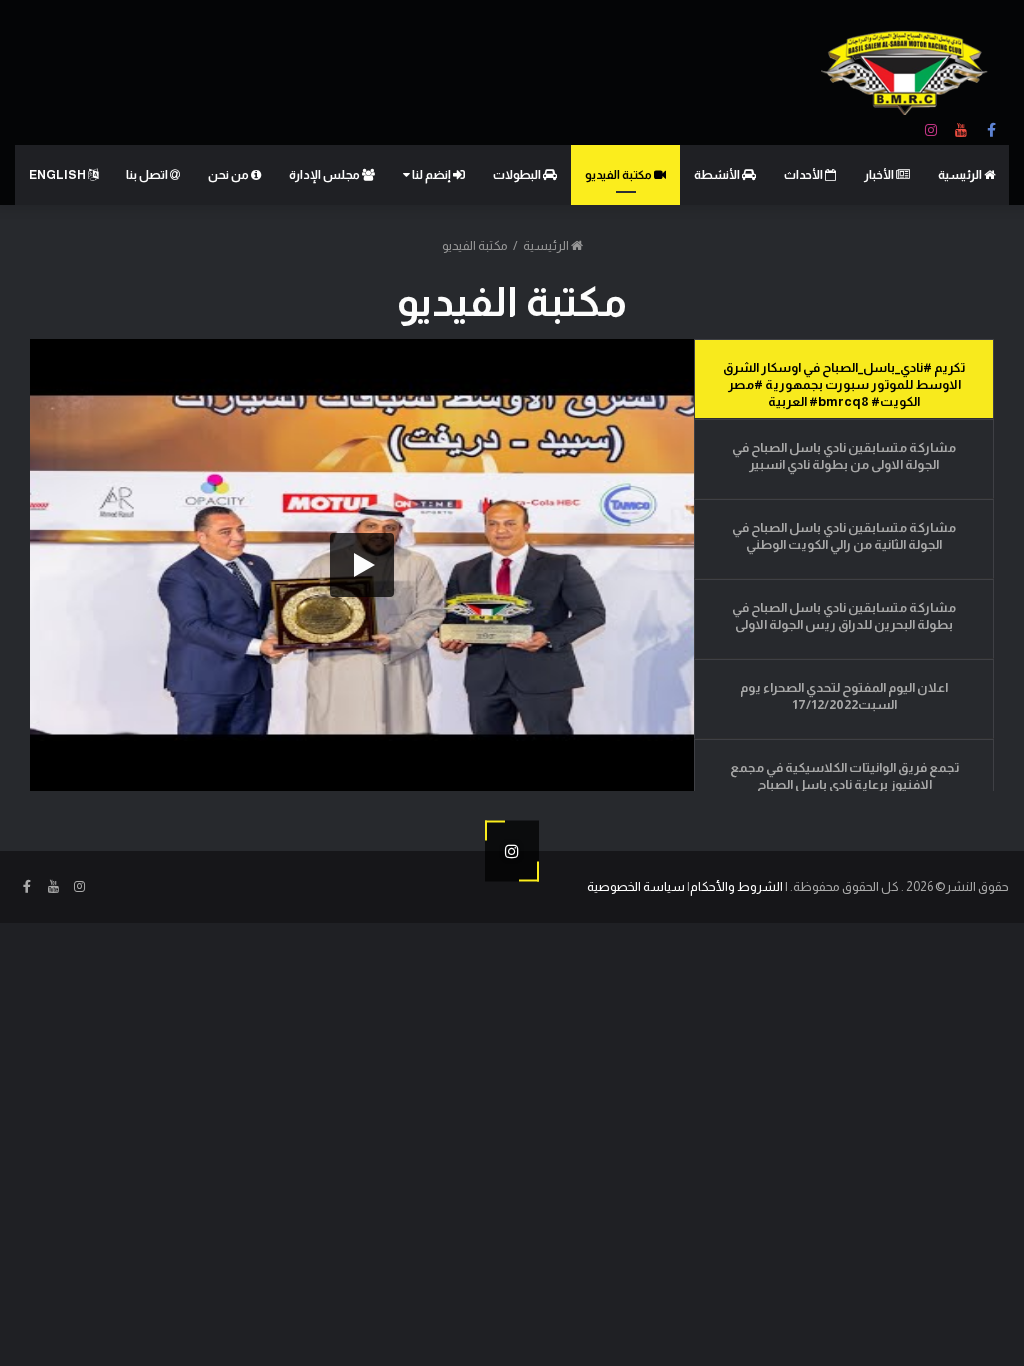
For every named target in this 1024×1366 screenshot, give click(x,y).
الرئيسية (961, 175)
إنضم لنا (431, 175)
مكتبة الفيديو (619, 175)
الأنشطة (718, 175)
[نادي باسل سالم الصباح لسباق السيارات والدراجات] (907, 72)
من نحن (229, 175)
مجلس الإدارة (325, 175)
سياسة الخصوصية (636, 886)
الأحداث (804, 175)
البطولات (518, 175)
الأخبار (880, 175)
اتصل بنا (148, 175)
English (58, 175)
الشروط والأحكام (736, 886)
